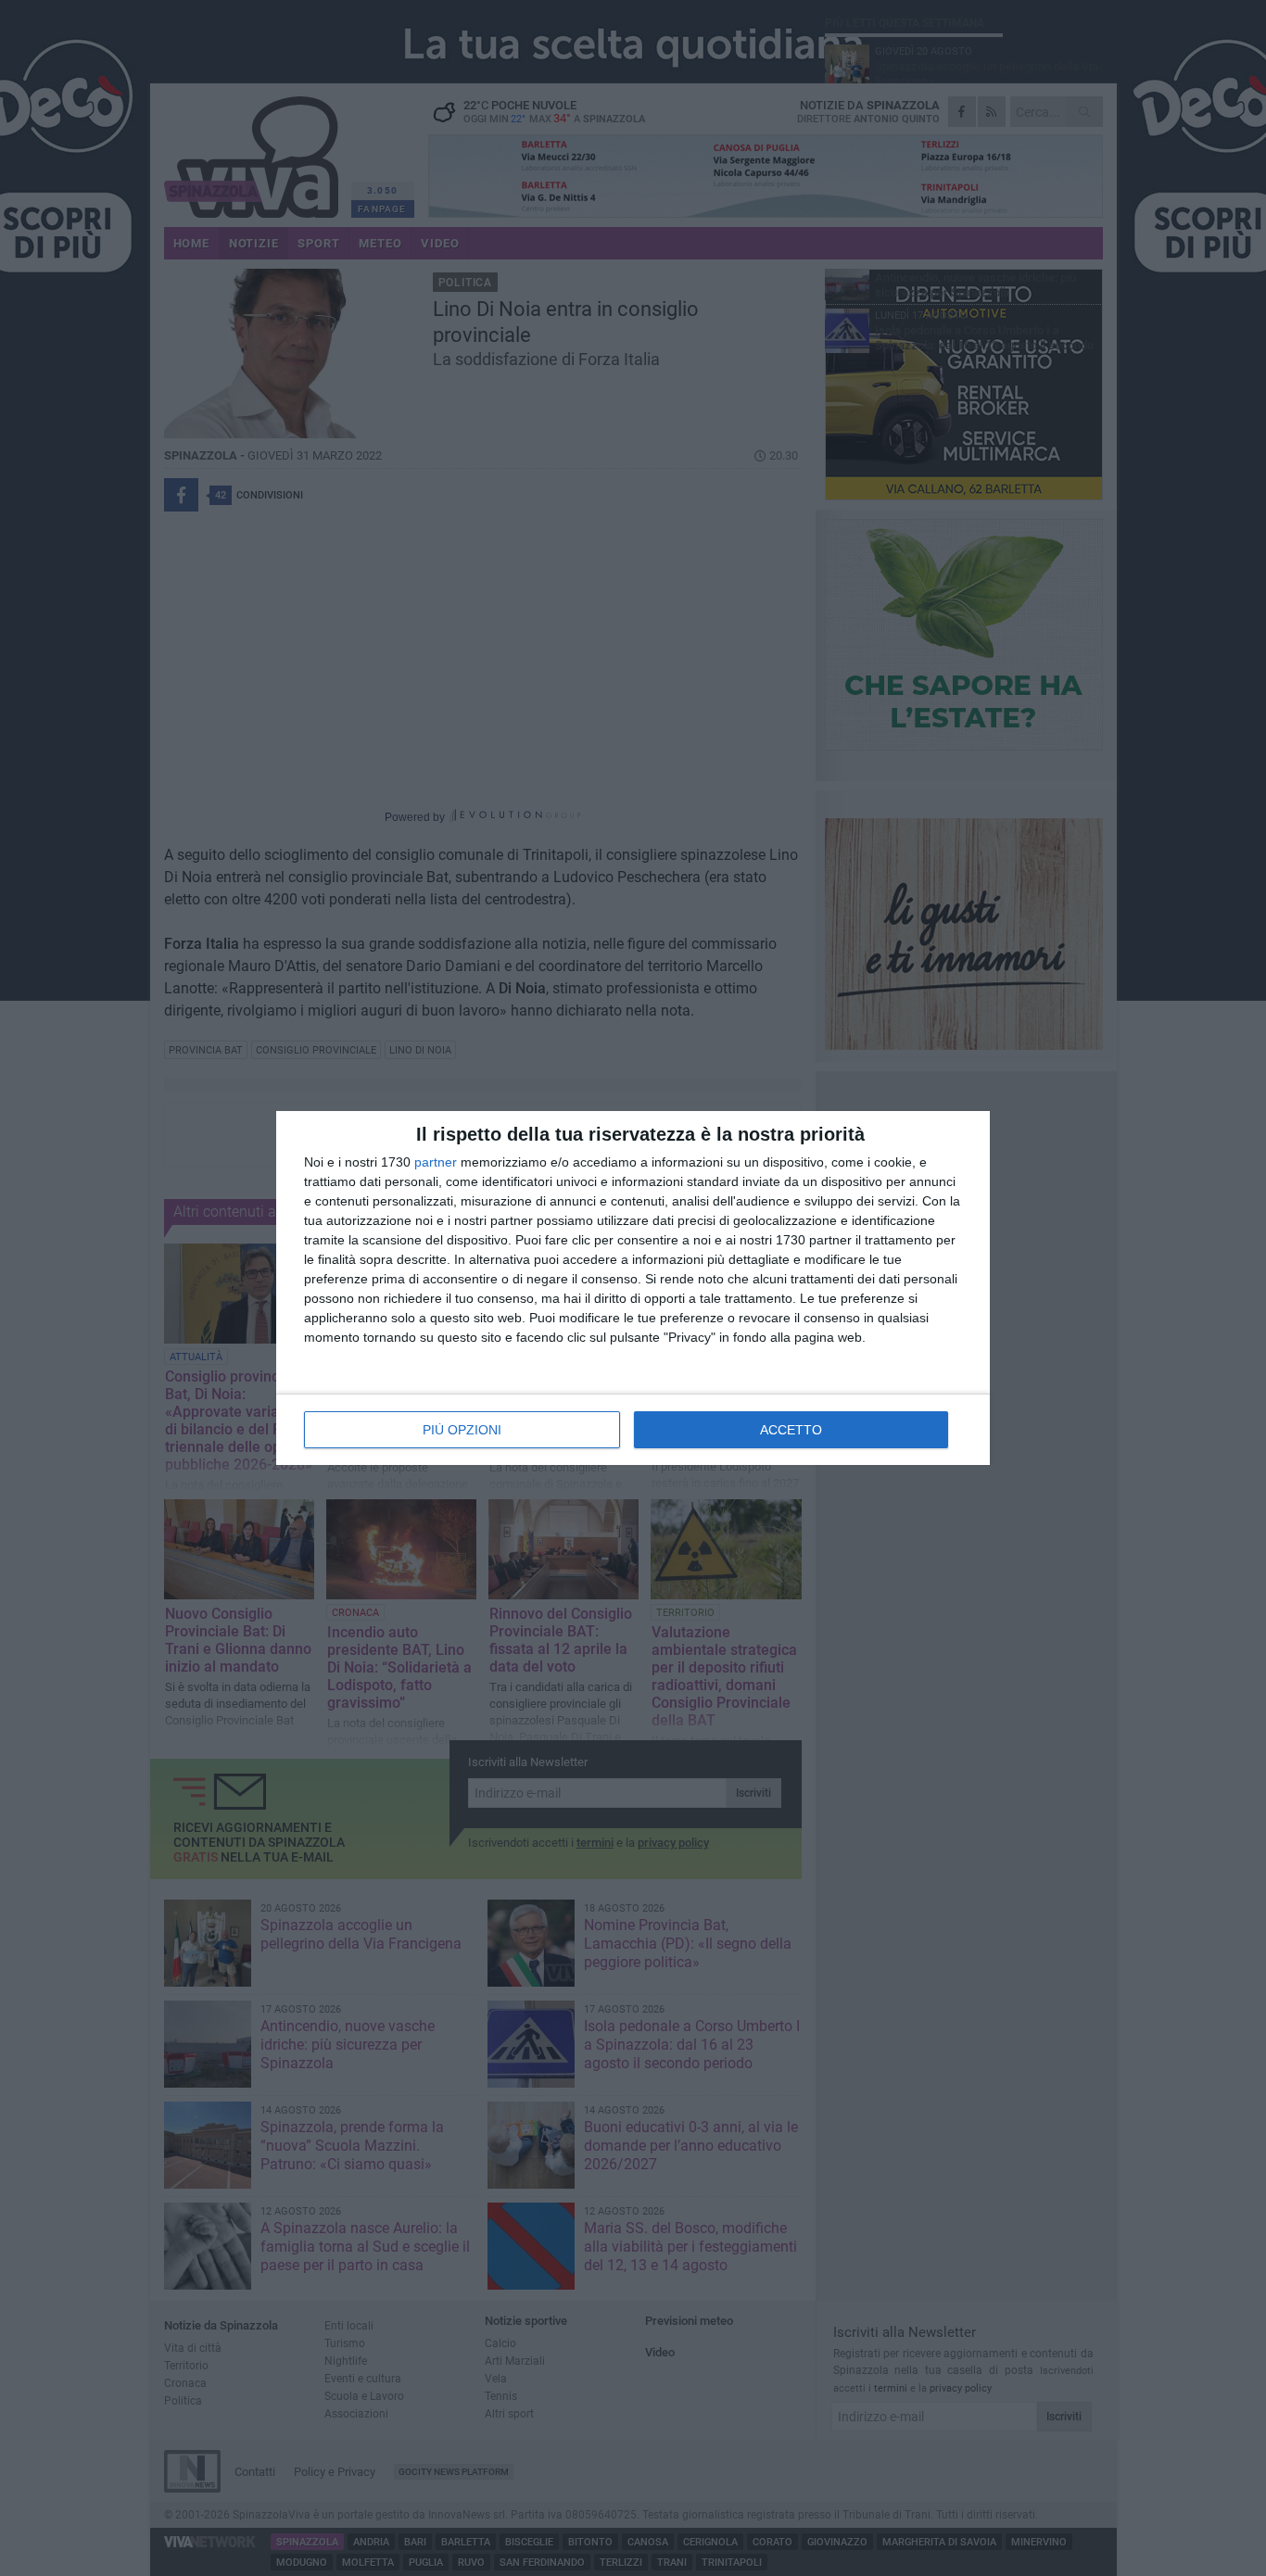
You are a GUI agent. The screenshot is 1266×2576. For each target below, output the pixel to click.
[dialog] (633, 1288)
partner (436, 1162)
